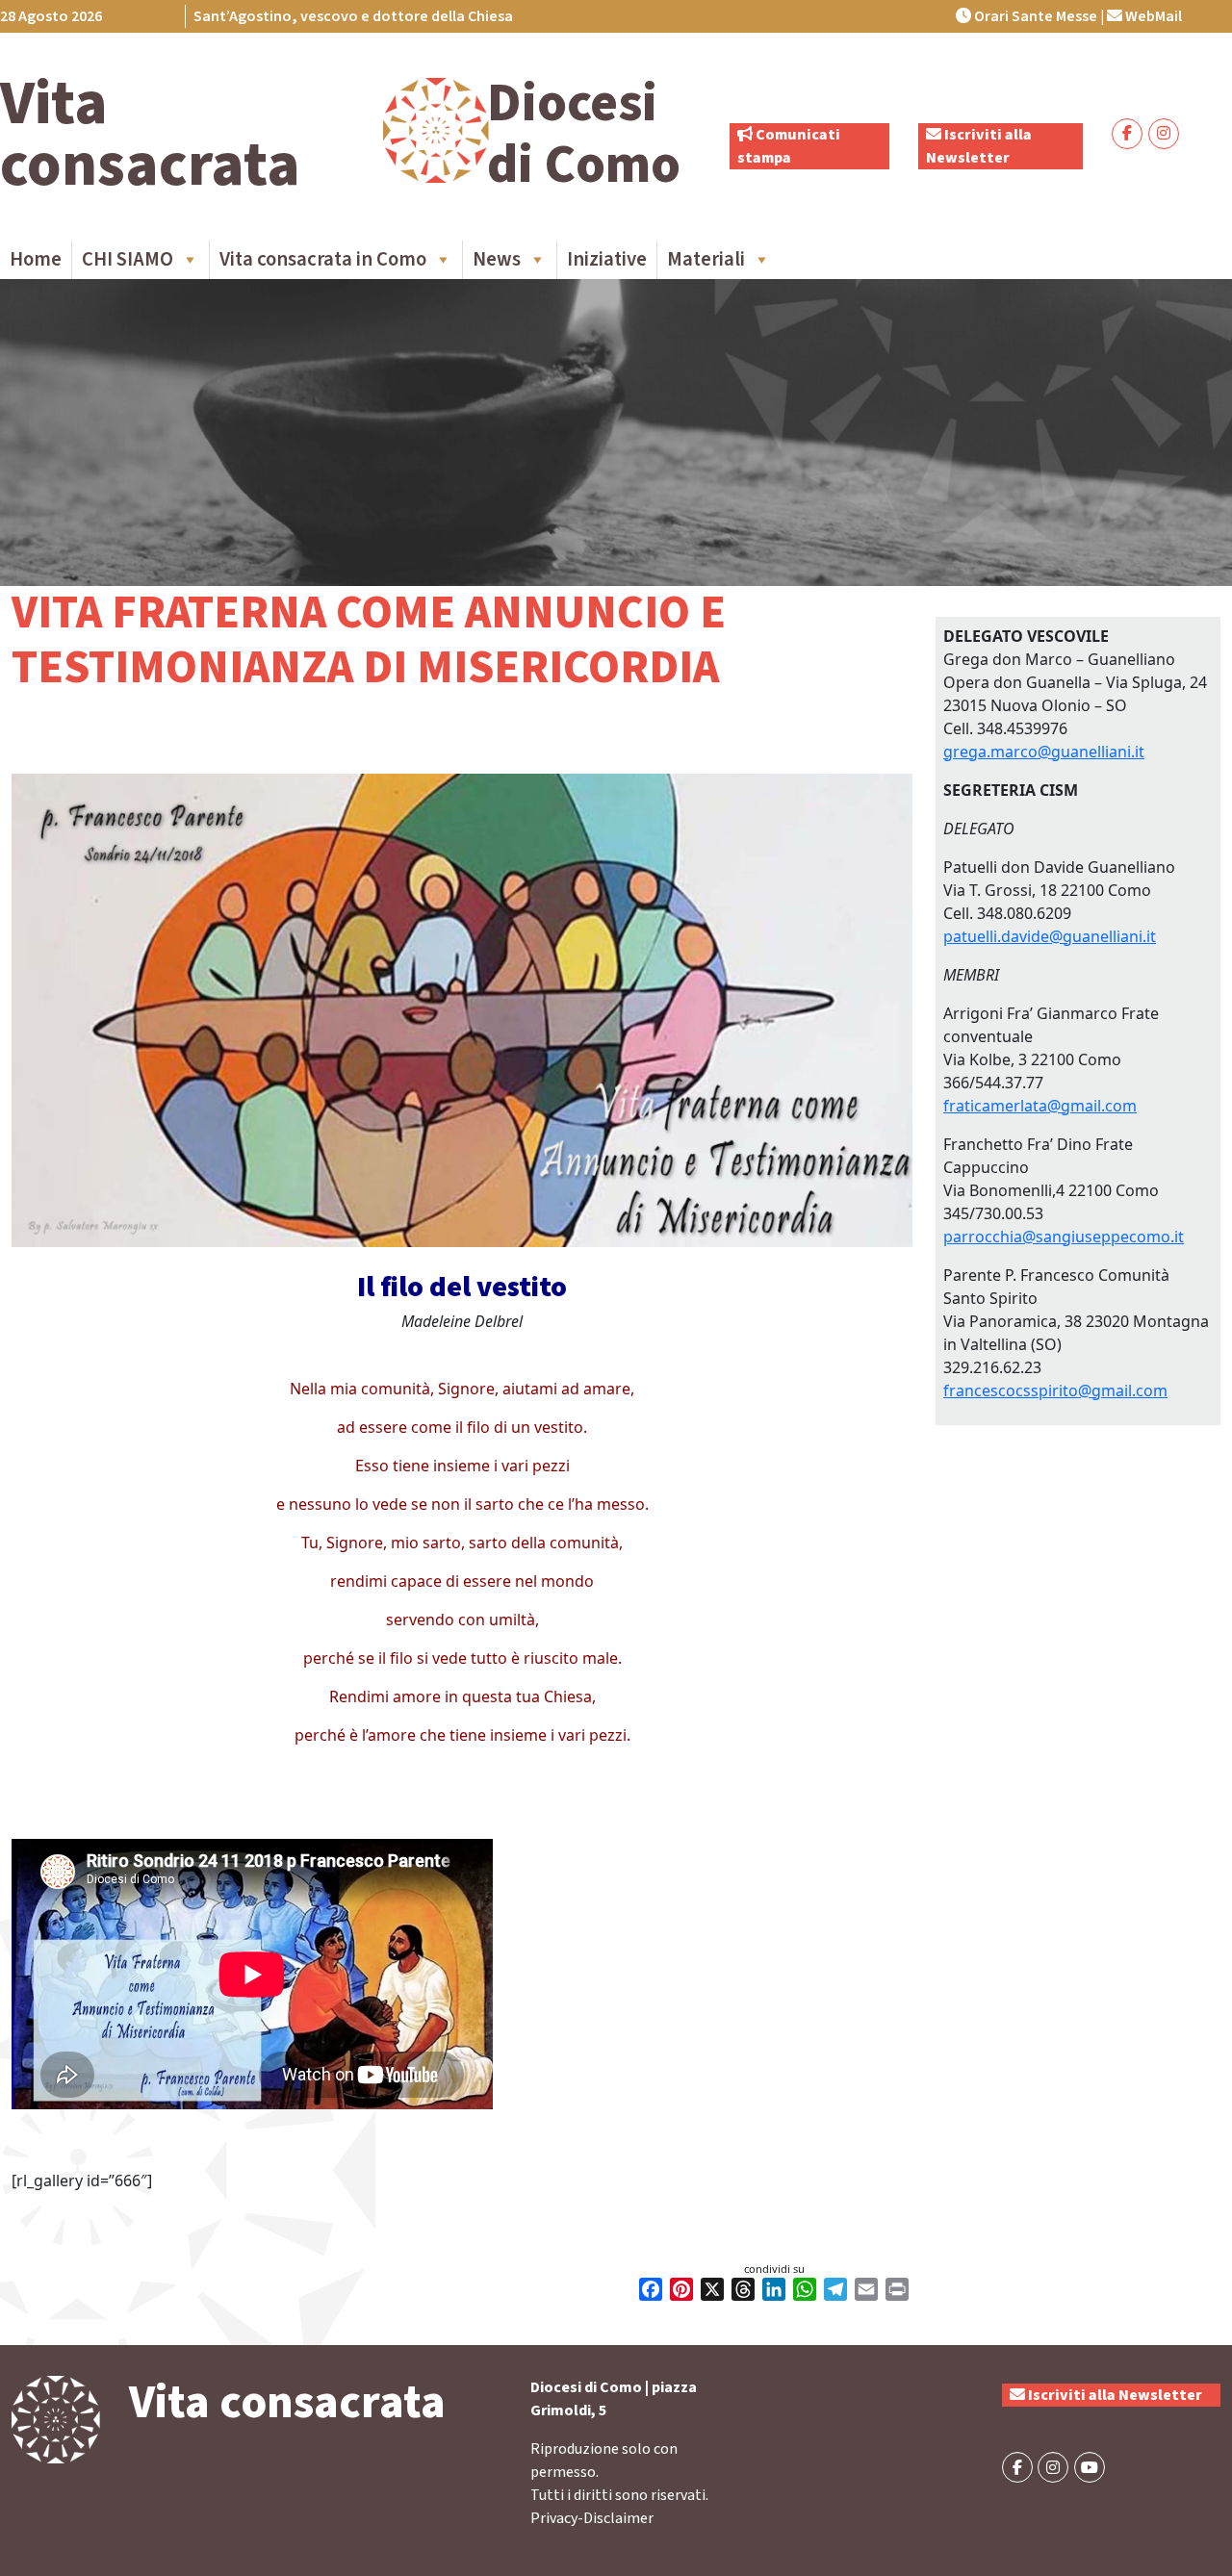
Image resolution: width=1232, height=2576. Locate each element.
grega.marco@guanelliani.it (1044, 752)
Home (36, 259)
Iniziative (607, 259)
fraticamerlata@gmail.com (1040, 1106)
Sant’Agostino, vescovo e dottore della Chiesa (353, 16)
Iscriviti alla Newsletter (1114, 2395)
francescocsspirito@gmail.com (1055, 1390)
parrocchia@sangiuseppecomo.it (1064, 1237)
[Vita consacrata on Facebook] (1127, 134)
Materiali (706, 259)
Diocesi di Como (584, 134)
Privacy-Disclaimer (592, 2518)
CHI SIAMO (128, 259)
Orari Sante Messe (1034, 16)
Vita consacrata (150, 135)
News (497, 259)
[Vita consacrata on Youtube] (1090, 2467)
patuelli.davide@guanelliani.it (1050, 936)
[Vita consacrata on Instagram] (1164, 134)
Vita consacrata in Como (323, 259)
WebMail (1152, 16)
